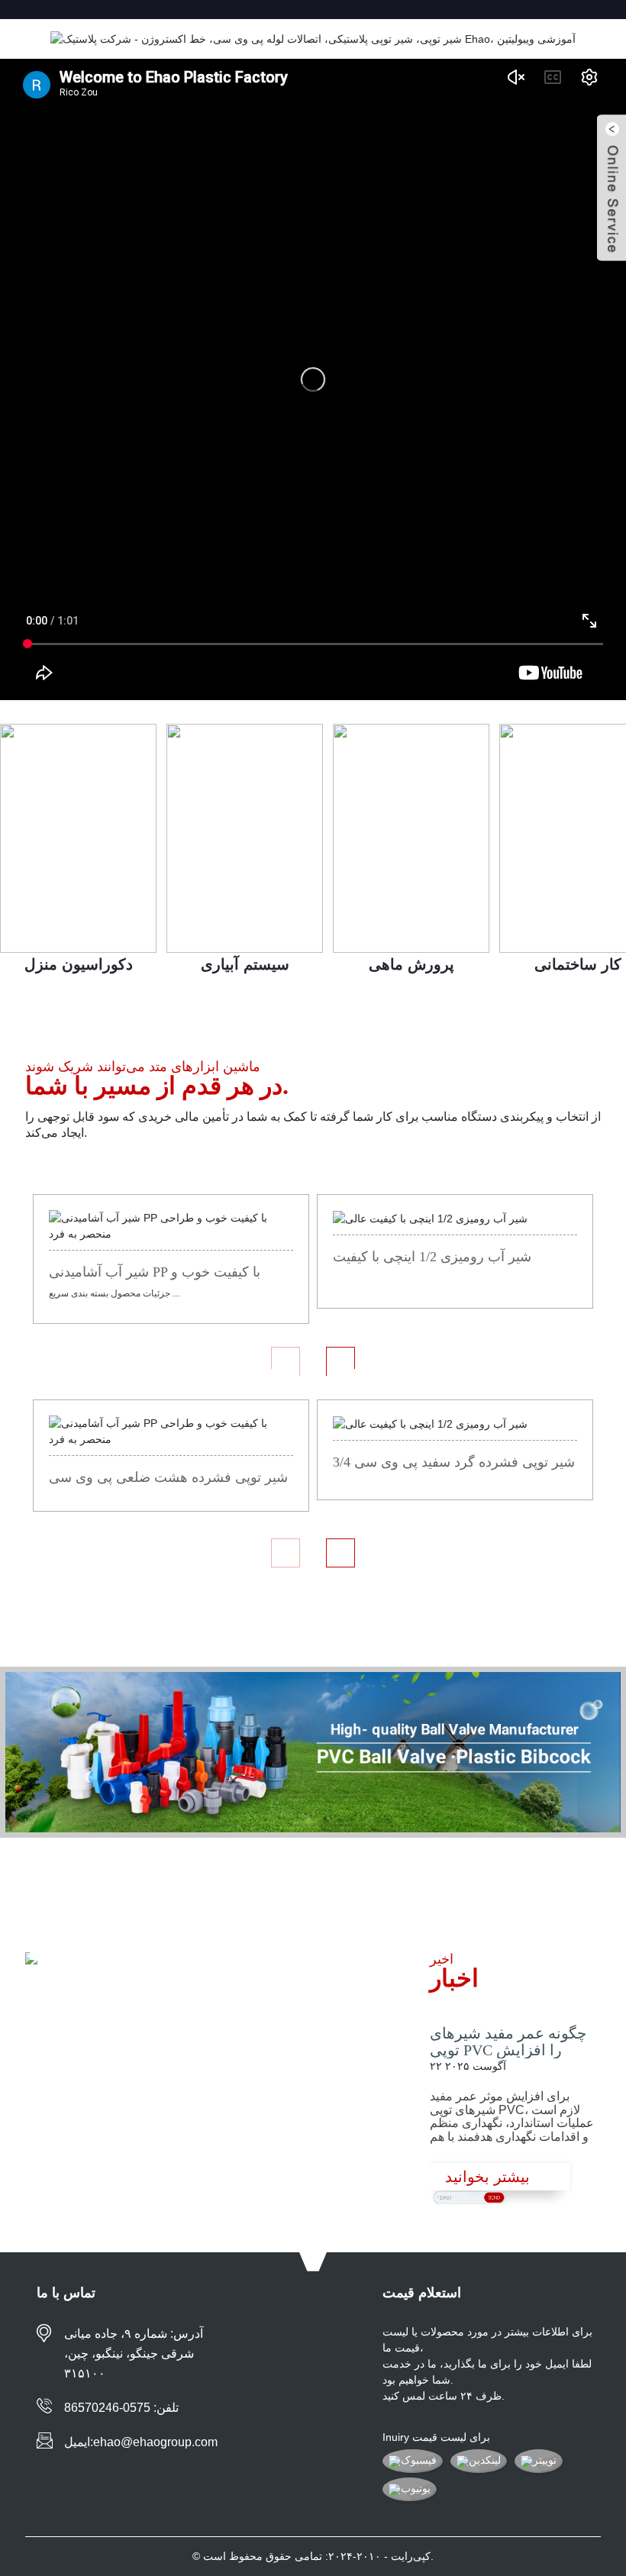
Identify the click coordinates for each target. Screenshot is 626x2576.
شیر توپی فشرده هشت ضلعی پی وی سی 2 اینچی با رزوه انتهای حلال (168, 1479)
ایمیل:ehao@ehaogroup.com (141, 2442)
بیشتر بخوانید (487, 2177)
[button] (286, 1361)
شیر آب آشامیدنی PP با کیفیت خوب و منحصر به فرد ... (155, 1273)
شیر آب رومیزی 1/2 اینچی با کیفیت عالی (432, 1258)
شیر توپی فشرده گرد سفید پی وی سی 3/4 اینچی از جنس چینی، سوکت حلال (454, 1464)
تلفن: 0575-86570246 (121, 2408)
